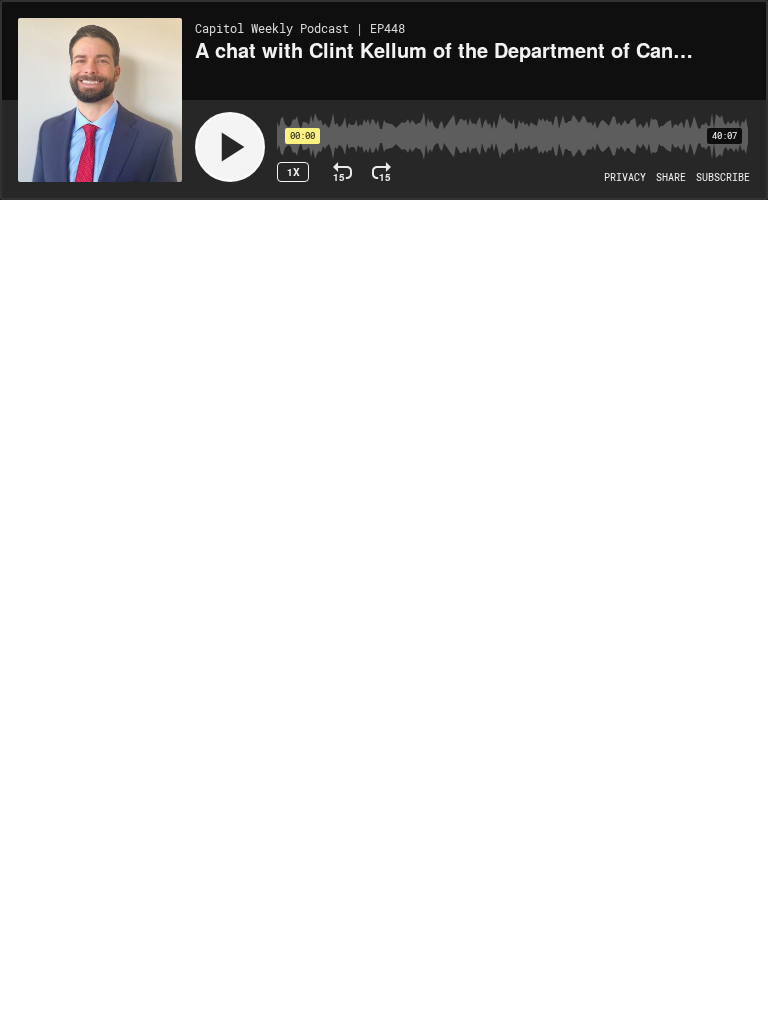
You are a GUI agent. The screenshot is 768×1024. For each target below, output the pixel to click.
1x (293, 172)
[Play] (230, 147)
